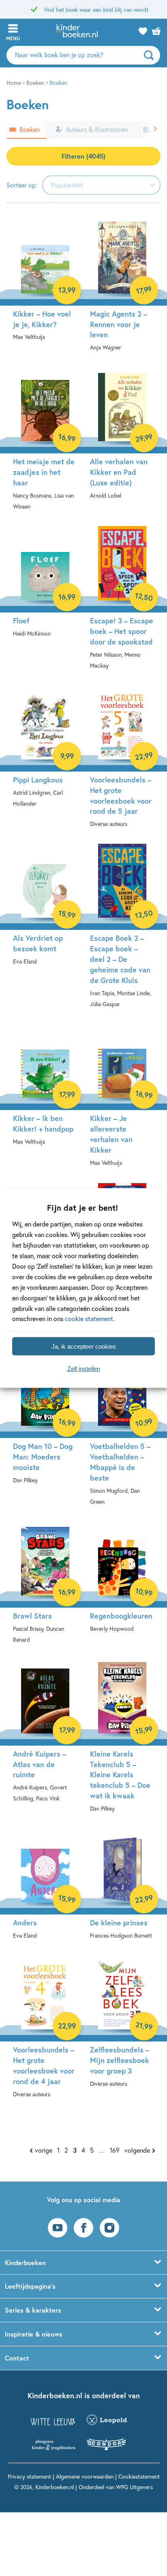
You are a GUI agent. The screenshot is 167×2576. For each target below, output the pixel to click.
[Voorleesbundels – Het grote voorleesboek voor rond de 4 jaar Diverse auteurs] (45, 2033)
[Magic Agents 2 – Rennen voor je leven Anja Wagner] (122, 292)
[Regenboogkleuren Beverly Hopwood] (122, 1583)
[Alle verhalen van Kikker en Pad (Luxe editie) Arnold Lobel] (122, 440)
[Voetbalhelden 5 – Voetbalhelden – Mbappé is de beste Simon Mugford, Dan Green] (122, 1435)
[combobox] (101, 185)
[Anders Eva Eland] (45, 1890)
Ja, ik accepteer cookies (84, 1346)
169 (115, 2150)
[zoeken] (151, 55)
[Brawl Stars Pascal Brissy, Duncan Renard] (45, 1589)
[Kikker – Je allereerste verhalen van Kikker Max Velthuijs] (122, 1102)
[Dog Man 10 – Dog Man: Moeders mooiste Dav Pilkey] (45, 1424)
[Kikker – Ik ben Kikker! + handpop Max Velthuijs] (45, 1091)
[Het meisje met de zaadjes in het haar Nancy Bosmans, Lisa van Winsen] (45, 445)
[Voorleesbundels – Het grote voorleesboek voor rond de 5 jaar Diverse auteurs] (122, 763)
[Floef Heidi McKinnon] (45, 588)
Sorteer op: (22, 185)
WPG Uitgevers (134, 2487)
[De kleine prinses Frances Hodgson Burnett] (122, 1890)
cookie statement (89, 1318)
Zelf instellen (84, 1368)
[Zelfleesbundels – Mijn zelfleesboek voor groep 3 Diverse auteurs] (122, 2028)
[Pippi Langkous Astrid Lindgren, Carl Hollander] (45, 753)
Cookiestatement (139, 2476)
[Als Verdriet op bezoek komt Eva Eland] (45, 911)
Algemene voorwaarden (85, 2476)
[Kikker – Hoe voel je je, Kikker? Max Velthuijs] (45, 286)
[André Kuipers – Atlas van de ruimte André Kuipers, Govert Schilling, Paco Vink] (45, 1737)
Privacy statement (29, 2476)
